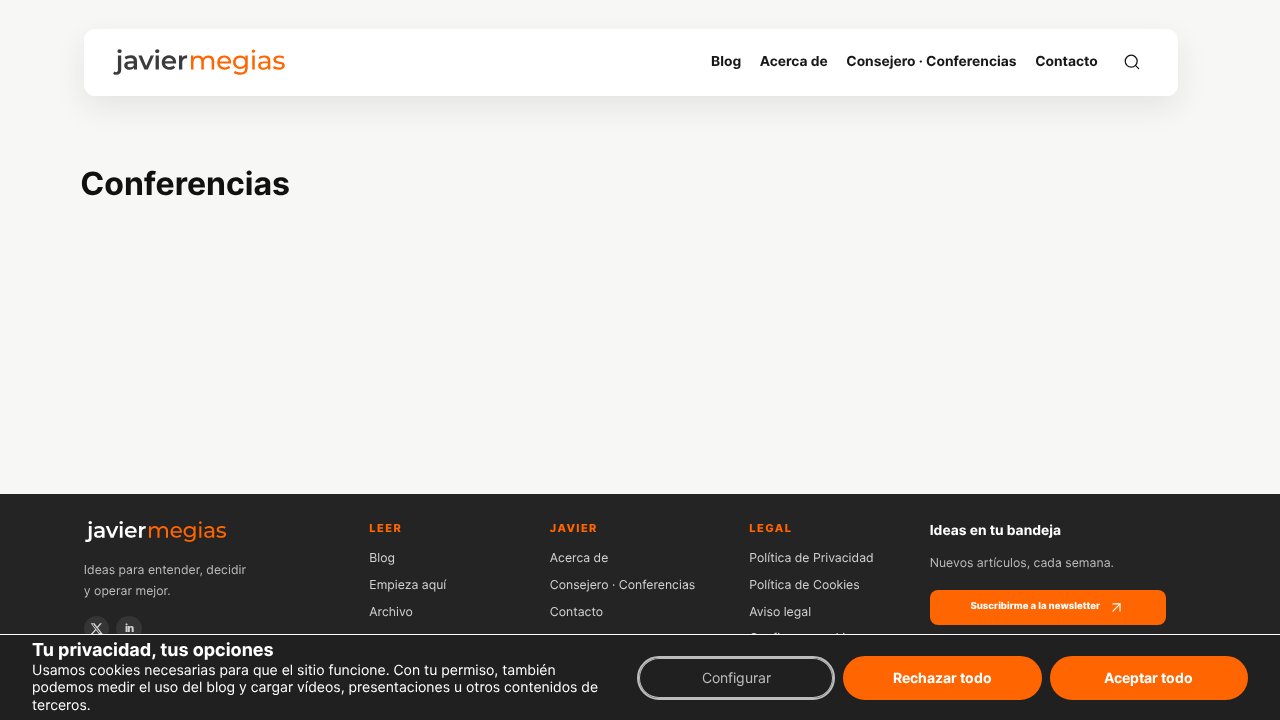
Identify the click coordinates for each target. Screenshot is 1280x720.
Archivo (391, 611)
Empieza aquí (407, 584)
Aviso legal (780, 611)
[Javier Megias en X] (97, 629)
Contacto (576, 611)
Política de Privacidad (811, 557)
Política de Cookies (804, 584)
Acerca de (579, 557)
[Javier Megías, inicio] (199, 62)
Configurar (736, 676)
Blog (382, 557)
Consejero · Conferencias (622, 584)
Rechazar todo (942, 676)
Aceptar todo (1148, 676)
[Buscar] (1132, 62)
